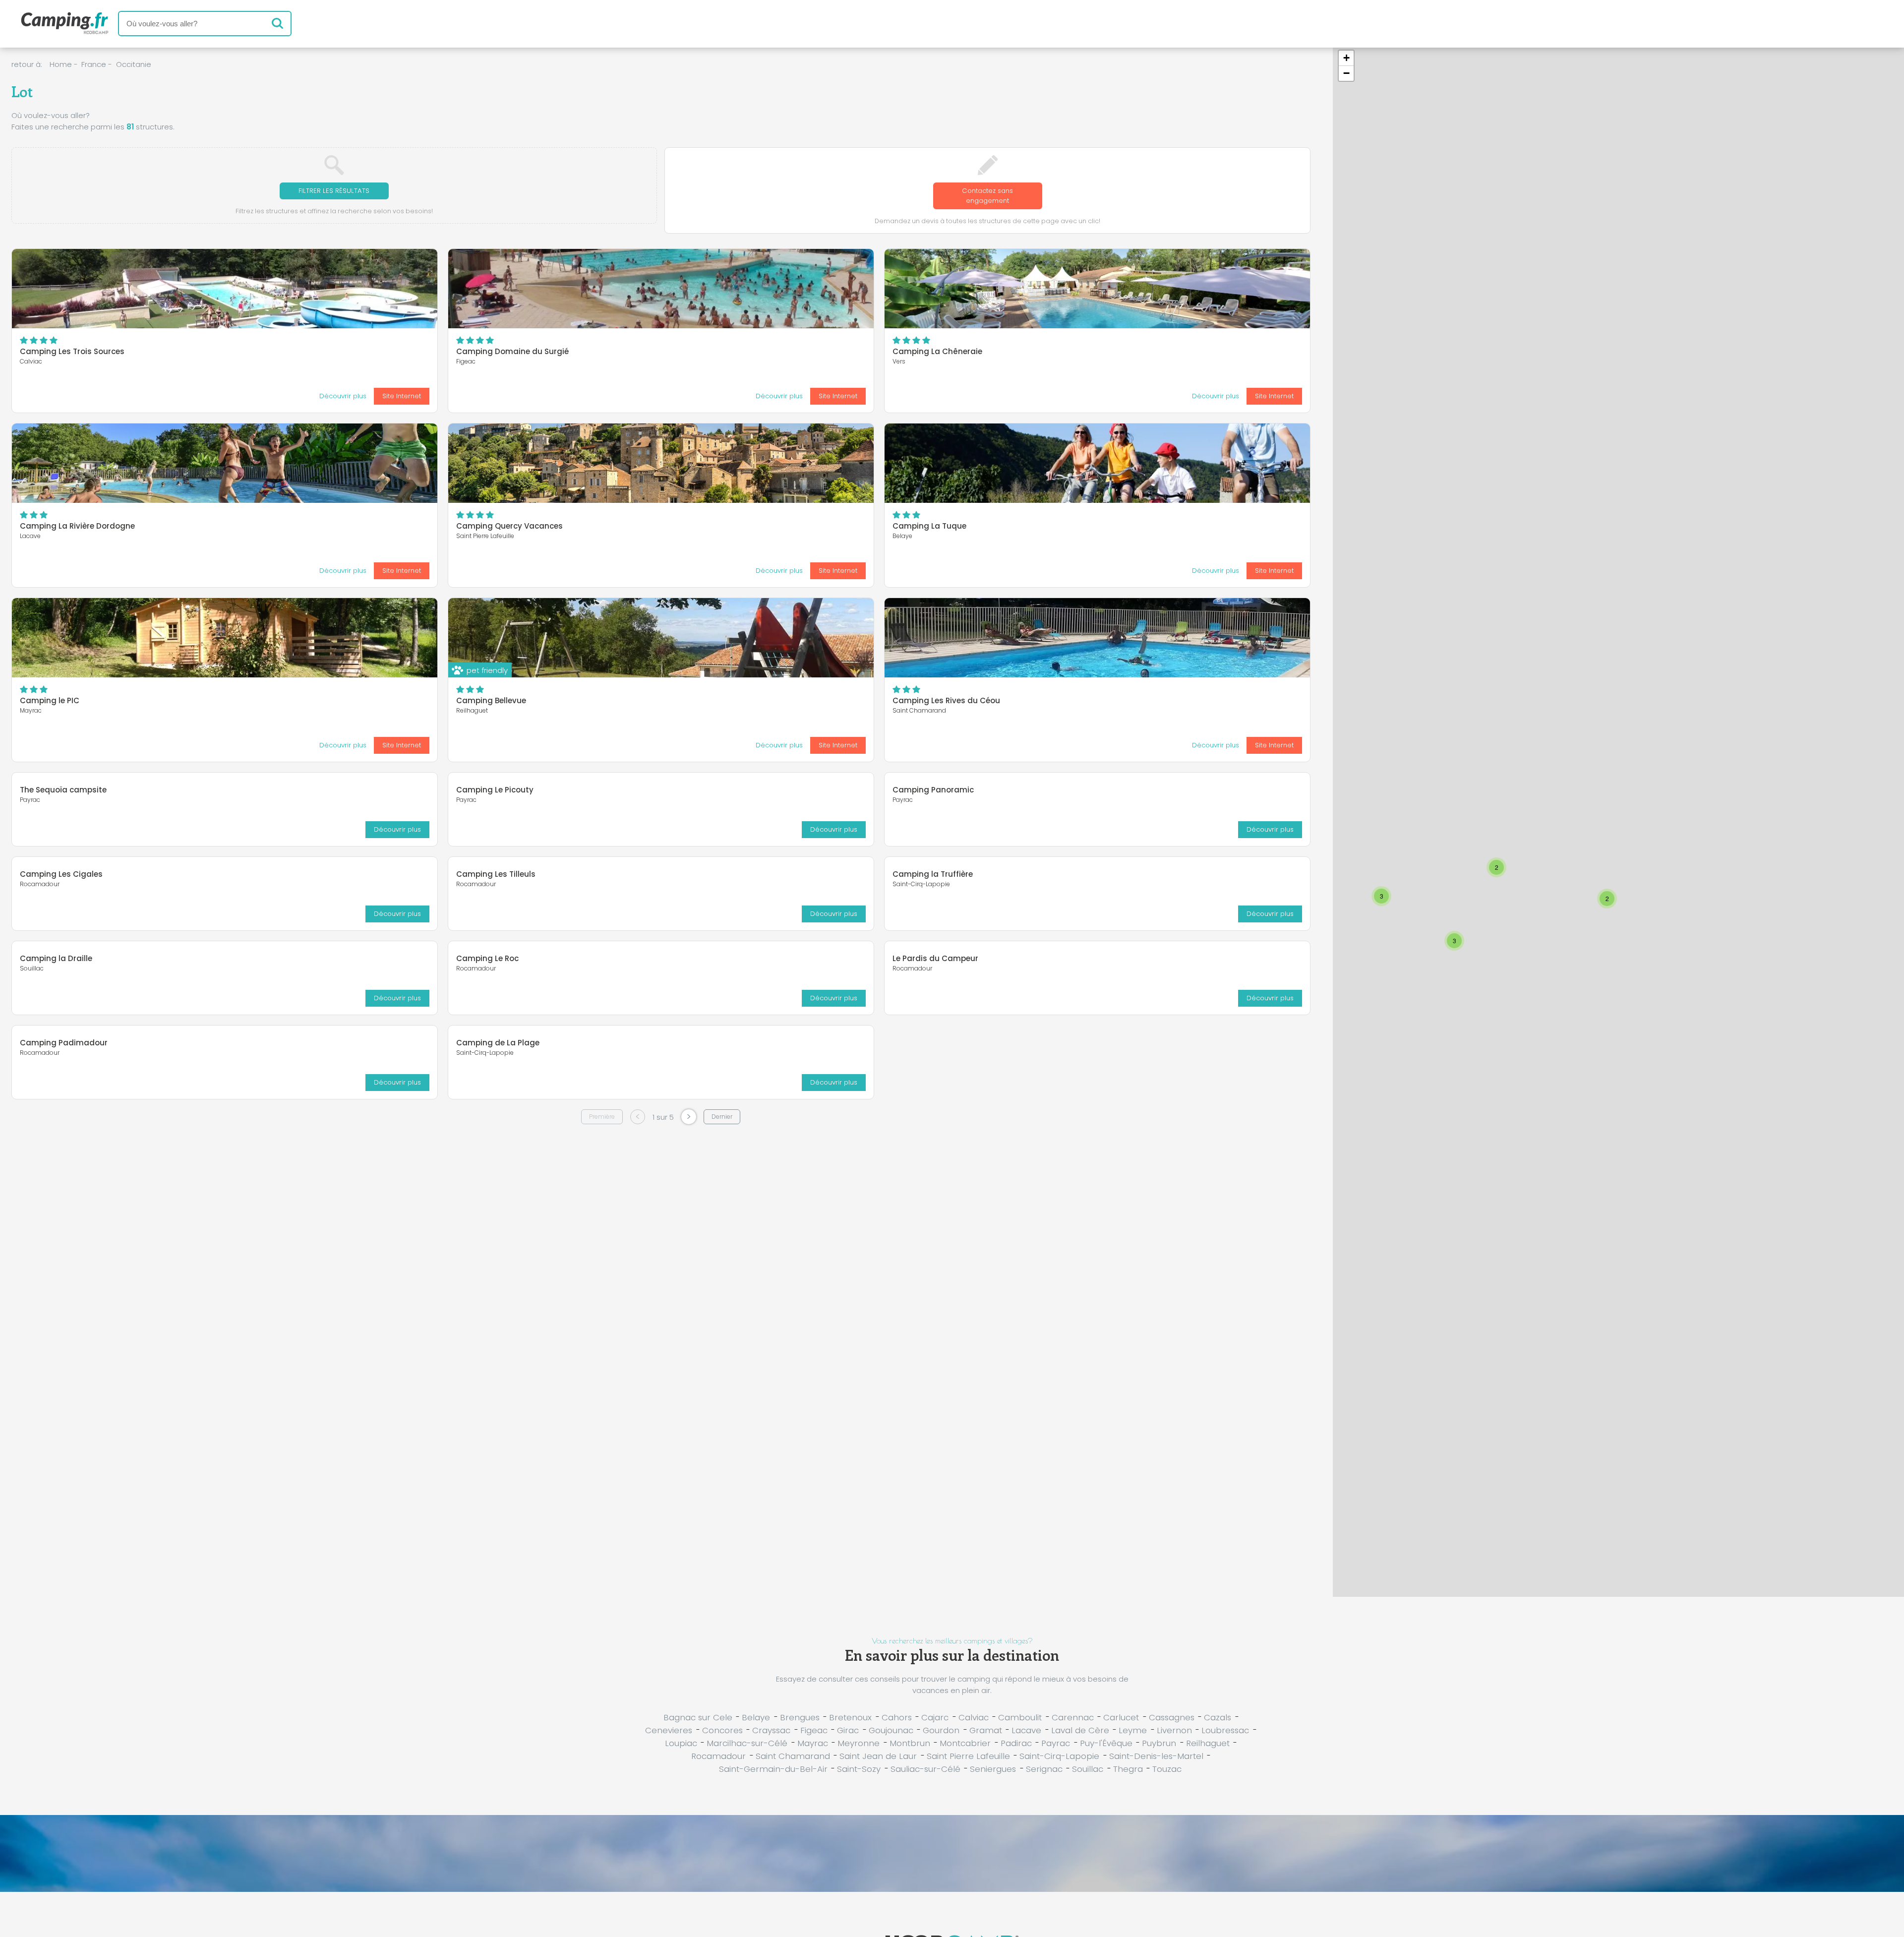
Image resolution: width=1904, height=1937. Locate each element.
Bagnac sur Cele (698, 1717)
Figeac (814, 1730)
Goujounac (891, 1730)
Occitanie (134, 64)
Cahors (897, 1717)
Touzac (1167, 1769)
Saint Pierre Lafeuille (968, 1756)
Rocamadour (718, 1756)
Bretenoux (850, 1717)
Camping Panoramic (933, 790)
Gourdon (941, 1730)
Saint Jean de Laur (878, 1756)
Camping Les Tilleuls (496, 874)
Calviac (974, 1717)
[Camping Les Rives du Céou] (1097, 638)
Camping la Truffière (933, 874)
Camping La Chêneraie (937, 351)
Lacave (1026, 1730)
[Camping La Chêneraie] (1097, 289)
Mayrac (813, 1743)
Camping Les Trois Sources (72, 351)
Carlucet (1121, 1717)
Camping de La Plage (498, 1043)
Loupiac (681, 1743)
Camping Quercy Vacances (509, 526)
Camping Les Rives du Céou (946, 700)
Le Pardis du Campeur (935, 958)
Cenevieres (669, 1730)
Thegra (1128, 1769)
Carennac (1073, 1717)
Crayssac (771, 1730)
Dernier (722, 1117)
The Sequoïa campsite (63, 790)
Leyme (1133, 1730)
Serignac (1044, 1769)
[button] (1381, 896)
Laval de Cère (1080, 1730)
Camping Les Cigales (61, 874)
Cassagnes (1172, 1717)
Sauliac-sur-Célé (925, 1769)
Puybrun (1159, 1743)
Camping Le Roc (487, 958)
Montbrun (910, 1743)
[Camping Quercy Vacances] (661, 463)
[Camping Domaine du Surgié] (661, 289)
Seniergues (993, 1769)
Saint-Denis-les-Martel (1156, 1756)
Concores (722, 1730)
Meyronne (859, 1743)
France (94, 64)
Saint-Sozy (859, 1769)
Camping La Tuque (929, 526)
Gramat (986, 1730)
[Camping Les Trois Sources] (225, 289)
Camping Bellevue (491, 700)
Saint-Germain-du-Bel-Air (773, 1769)
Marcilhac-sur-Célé (747, 1743)
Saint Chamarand (793, 1756)
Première (602, 1117)
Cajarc (935, 1717)
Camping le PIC (50, 700)
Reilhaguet (1208, 1743)
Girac (848, 1730)
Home (61, 64)
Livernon (1174, 1730)
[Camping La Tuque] (1097, 463)
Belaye (756, 1717)
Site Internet (402, 396)
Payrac (1056, 1743)
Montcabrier (965, 1743)
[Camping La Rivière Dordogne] (225, 463)
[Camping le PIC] (225, 638)
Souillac (1088, 1769)
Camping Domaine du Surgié (512, 351)
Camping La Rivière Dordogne (77, 526)
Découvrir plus (343, 396)
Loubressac (1225, 1730)
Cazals (1218, 1717)
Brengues (800, 1717)
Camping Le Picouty (495, 790)
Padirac (1016, 1743)
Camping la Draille (56, 958)
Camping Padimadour (64, 1043)
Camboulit (1020, 1717)
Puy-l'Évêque (1106, 1743)
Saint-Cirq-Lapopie (1059, 1756)
